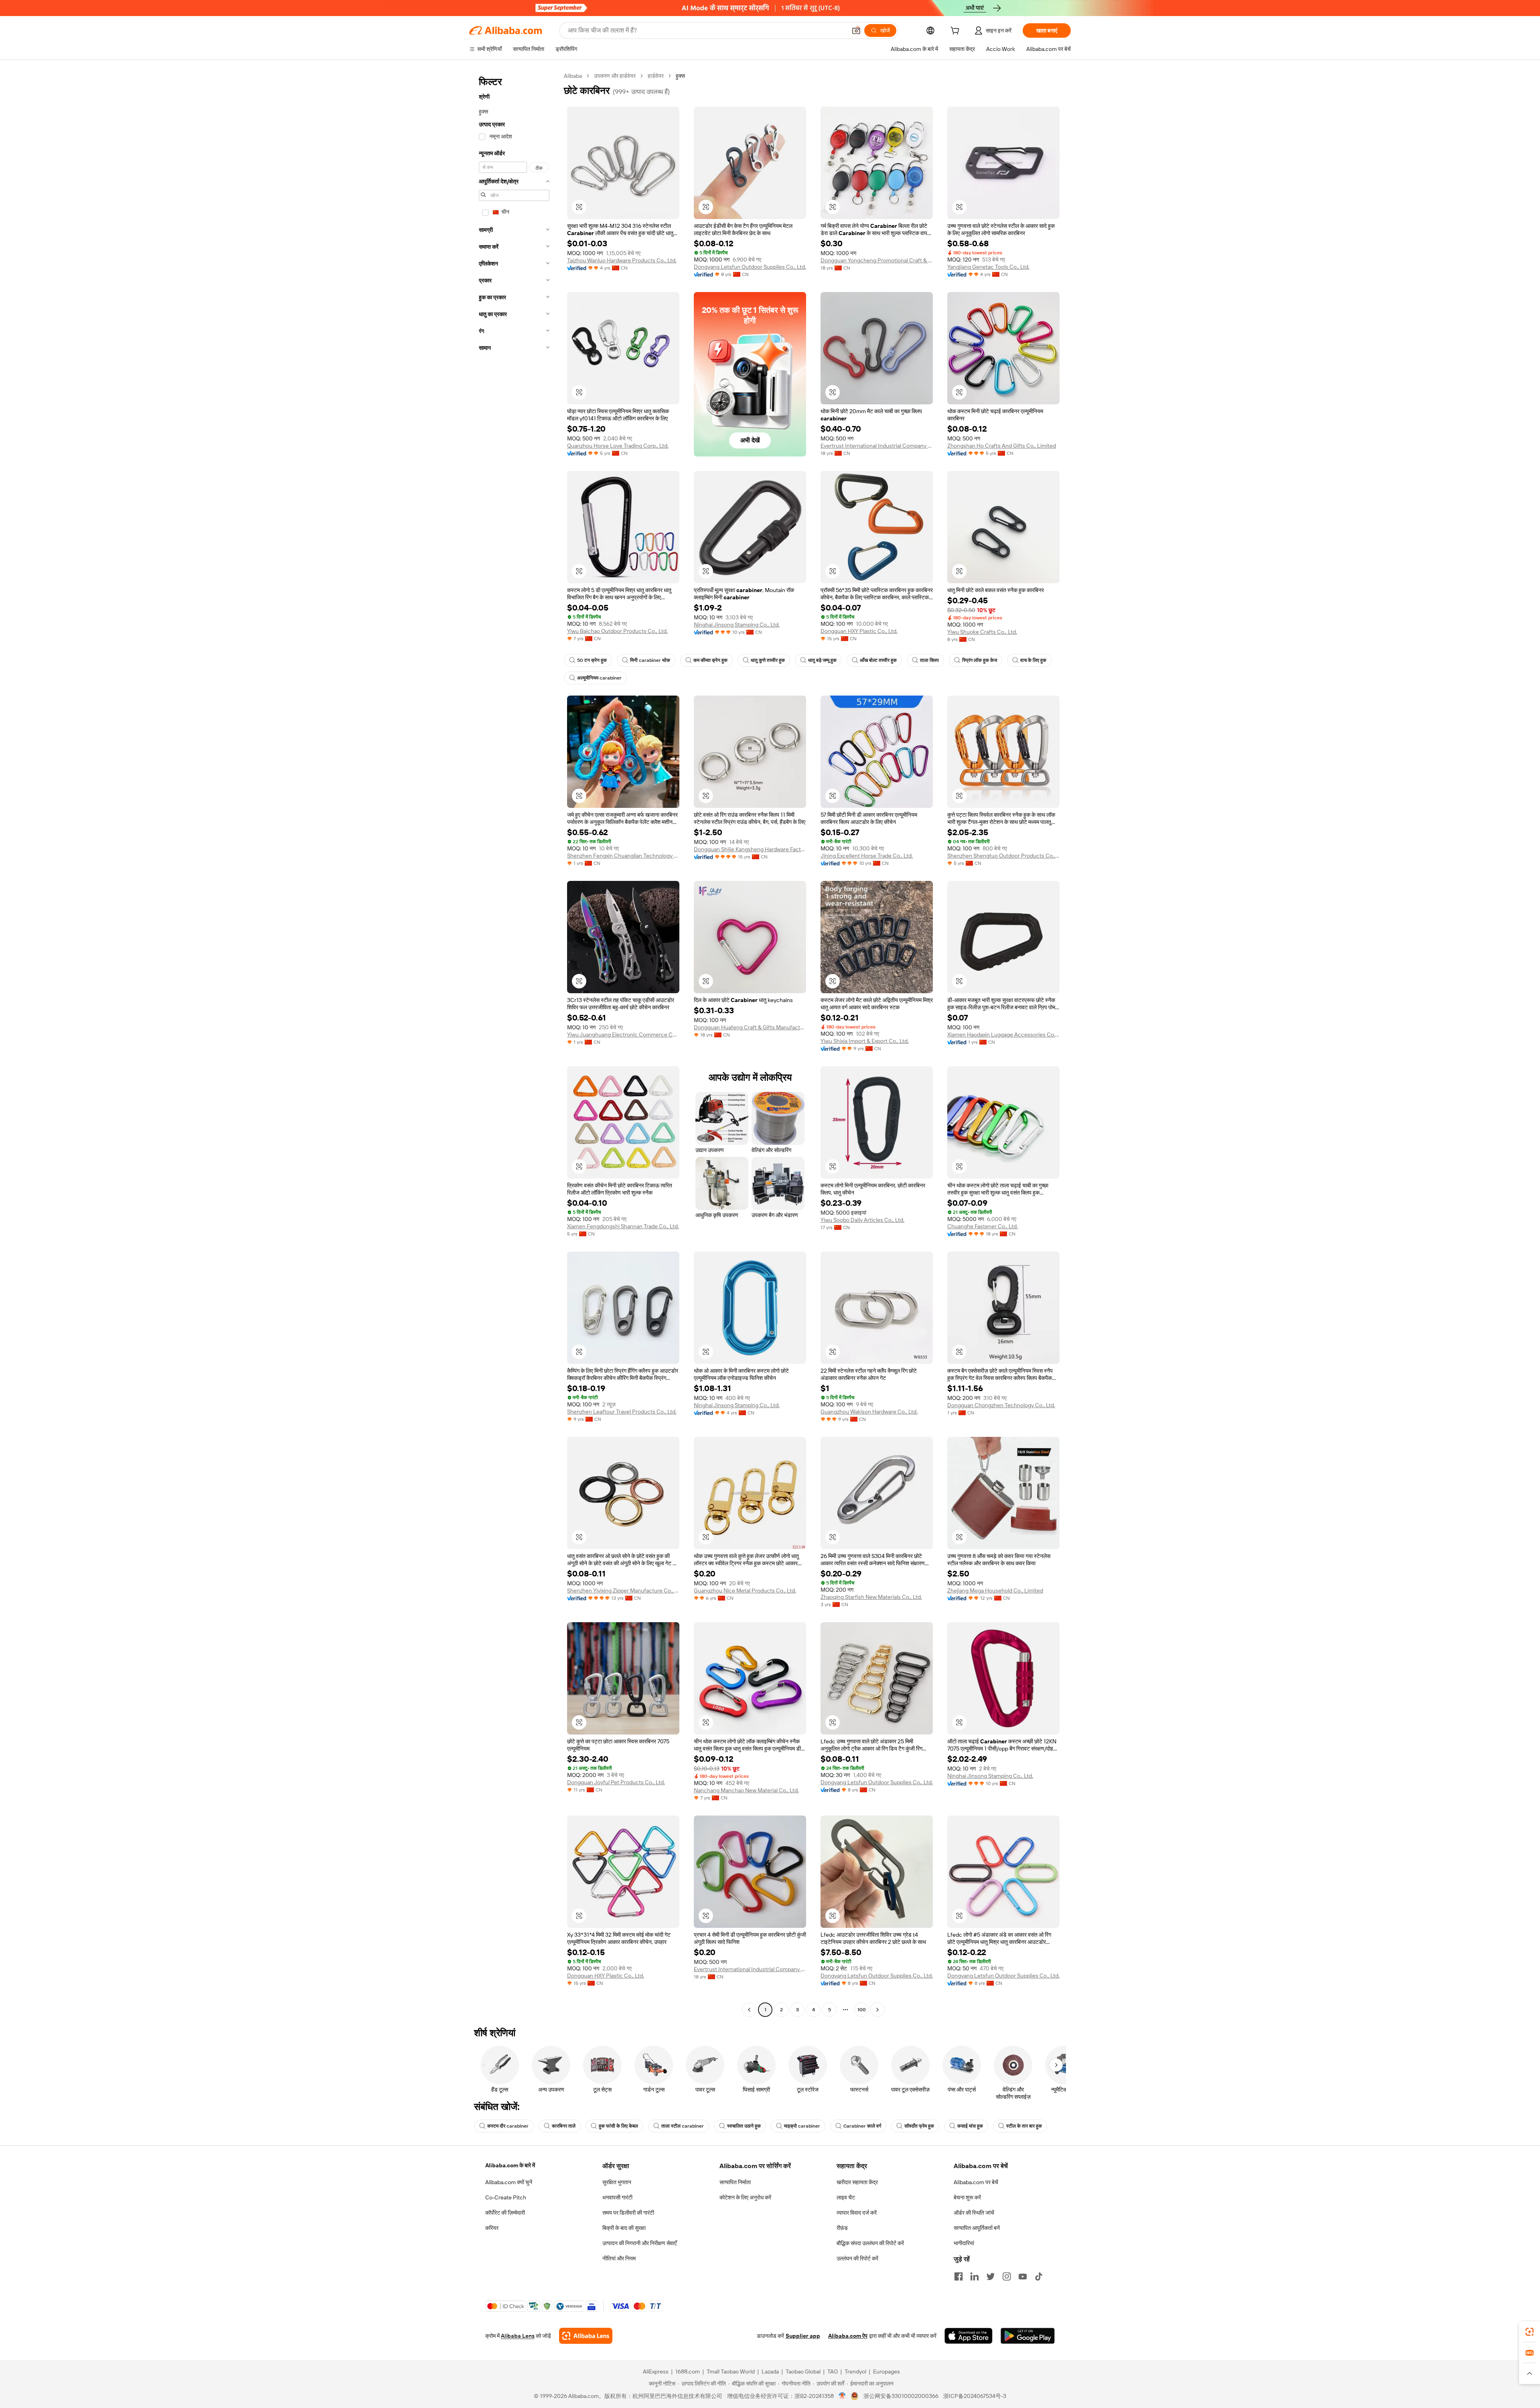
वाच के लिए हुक (1033, 660)
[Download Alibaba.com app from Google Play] (1028, 2336)
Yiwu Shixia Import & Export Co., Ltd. (865, 1041)
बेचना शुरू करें (967, 2197)
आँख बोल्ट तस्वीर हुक (878, 660)
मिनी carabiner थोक (650, 660)
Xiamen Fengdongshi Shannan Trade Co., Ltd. (623, 1226)
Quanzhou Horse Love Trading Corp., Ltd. (618, 446)
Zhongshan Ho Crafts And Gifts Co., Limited (1002, 446)
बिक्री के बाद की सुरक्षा (624, 2228)
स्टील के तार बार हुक (1024, 2126)
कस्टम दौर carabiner (508, 2126)
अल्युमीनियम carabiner (599, 678)
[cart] (956, 32)
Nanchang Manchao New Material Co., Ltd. (746, 1790)
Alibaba (573, 76)
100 (862, 2010)
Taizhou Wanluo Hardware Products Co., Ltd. (622, 260)
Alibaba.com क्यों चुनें (509, 2182)
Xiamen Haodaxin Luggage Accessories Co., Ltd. (1003, 1035)
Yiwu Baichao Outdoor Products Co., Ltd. (617, 631)
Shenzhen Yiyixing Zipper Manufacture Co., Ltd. (623, 1590)
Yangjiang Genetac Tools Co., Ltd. (988, 267)
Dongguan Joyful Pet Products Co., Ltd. (616, 1782)
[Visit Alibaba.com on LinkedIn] (975, 2276)
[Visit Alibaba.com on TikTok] (1039, 2276)
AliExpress (656, 2371)
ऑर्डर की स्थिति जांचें (974, 2213)
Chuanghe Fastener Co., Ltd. (983, 1226)
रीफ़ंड (842, 2228)
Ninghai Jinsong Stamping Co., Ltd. (737, 625)
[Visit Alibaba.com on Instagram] (1007, 2276)
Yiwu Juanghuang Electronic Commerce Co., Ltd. (623, 1035)
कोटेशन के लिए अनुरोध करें (745, 2197)
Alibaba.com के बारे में (510, 2165)
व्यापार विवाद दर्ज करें (857, 2213)
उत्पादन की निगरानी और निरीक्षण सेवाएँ (639, 2243)
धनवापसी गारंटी (617, 2197)
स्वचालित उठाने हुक (744, 2126)
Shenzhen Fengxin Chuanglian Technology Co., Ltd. (623, 856)
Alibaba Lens (518, 2336)
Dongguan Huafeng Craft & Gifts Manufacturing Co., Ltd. (750, 1027)
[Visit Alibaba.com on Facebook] (958, 2276)
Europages (887, 2371)
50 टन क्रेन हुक (592, 660)
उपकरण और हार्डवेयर (615, 76)
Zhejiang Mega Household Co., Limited (995, 1590)
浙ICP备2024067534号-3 (975, 2396)
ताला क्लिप (929, 660)
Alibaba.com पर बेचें (976, 2182)
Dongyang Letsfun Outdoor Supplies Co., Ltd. (750, 267)
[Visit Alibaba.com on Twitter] (991, 2276)
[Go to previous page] (749, 2010)
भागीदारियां (964, 2243)
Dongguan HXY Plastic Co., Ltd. (859, 631)
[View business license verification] (842, 2396)
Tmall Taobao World (731, 2371)
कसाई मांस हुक (970, 2126)
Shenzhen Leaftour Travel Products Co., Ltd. (622, 1412)
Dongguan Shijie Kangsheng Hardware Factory (750, 849)
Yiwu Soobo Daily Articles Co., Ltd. (862, 1220)
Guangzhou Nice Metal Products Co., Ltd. (745, 1590)
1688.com (688, 2371)
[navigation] (514, 1044)
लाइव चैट (846, 2197)
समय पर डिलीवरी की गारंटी (628, 2213)
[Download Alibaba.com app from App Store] (969, 2336)
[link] (1530, 2332)
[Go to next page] (877, 2010)
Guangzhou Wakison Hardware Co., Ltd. (869, 1412)
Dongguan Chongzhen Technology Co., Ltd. (1001, 1405)
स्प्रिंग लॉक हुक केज (980, 660)
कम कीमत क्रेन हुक (710, 660)
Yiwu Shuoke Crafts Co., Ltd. (982, 632)
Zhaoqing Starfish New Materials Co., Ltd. (871, 1597)
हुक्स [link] (680, 76)
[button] (856, 30)
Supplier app (803, 2336)
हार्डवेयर (656, 76)
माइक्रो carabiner (802, 2126)
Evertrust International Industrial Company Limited (877, 446)
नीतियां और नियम (619, 2258)
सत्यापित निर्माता (735, 2182)
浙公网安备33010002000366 (901, 2396)
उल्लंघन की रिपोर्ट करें (857, 2258)
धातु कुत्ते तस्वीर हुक (768, 660)
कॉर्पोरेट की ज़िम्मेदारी (505, 2213)
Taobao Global (803, 2371)
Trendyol (855, 2371)
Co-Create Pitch (506, 2197)
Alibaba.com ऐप (848, 2336)
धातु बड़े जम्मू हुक (822, 660)
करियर (492, 2228)
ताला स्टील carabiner (683, 2126)
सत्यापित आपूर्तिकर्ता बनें (977, 2228)
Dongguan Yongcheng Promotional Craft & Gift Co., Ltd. (877, 260)
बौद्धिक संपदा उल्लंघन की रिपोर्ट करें (870, 2243)
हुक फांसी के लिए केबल (618, 2126)
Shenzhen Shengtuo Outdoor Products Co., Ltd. (1003, 856)
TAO (833, 2371)
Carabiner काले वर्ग (862, 2126)
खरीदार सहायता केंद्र (857, 2182)
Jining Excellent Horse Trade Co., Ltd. (867, 856)
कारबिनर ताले (564, 2126)
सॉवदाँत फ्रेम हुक (919, 2126)
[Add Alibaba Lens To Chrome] (586, 2336)
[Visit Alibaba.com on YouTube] (1023, 2276)
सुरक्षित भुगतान (617, 2182)
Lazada (770, 2371)
